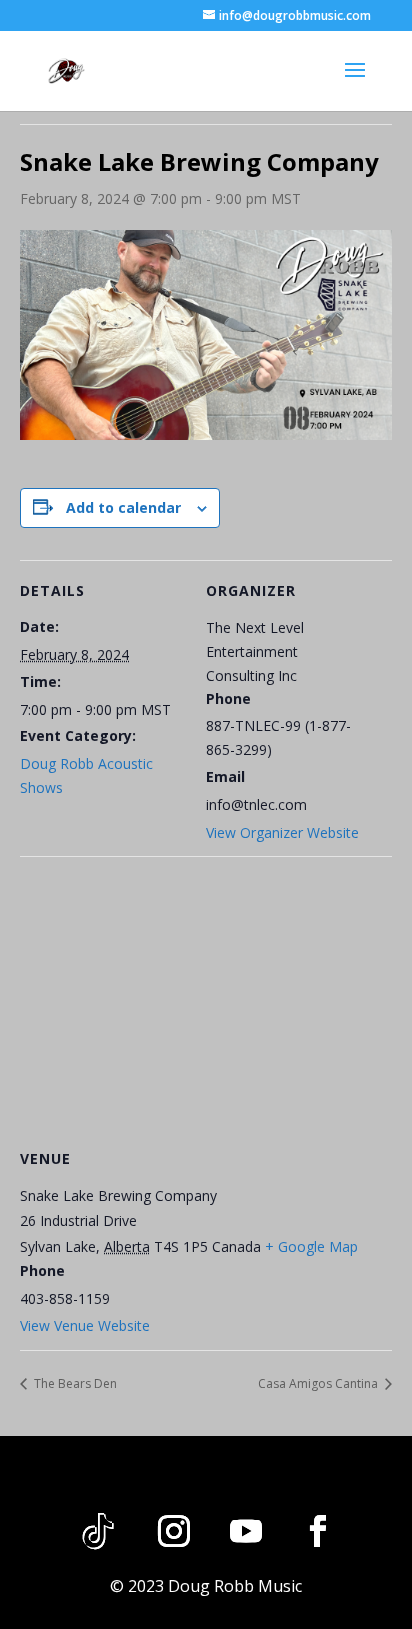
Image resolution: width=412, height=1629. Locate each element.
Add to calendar (123, 507)
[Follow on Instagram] (174, 1531)
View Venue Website (85, 1325)
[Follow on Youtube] (246, 1531)
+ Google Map (311, 1246)
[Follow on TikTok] (98, 1531)
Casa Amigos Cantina (319, 1383)
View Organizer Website (282, 832)
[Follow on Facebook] (318, 1531)
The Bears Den (74, 1383)
